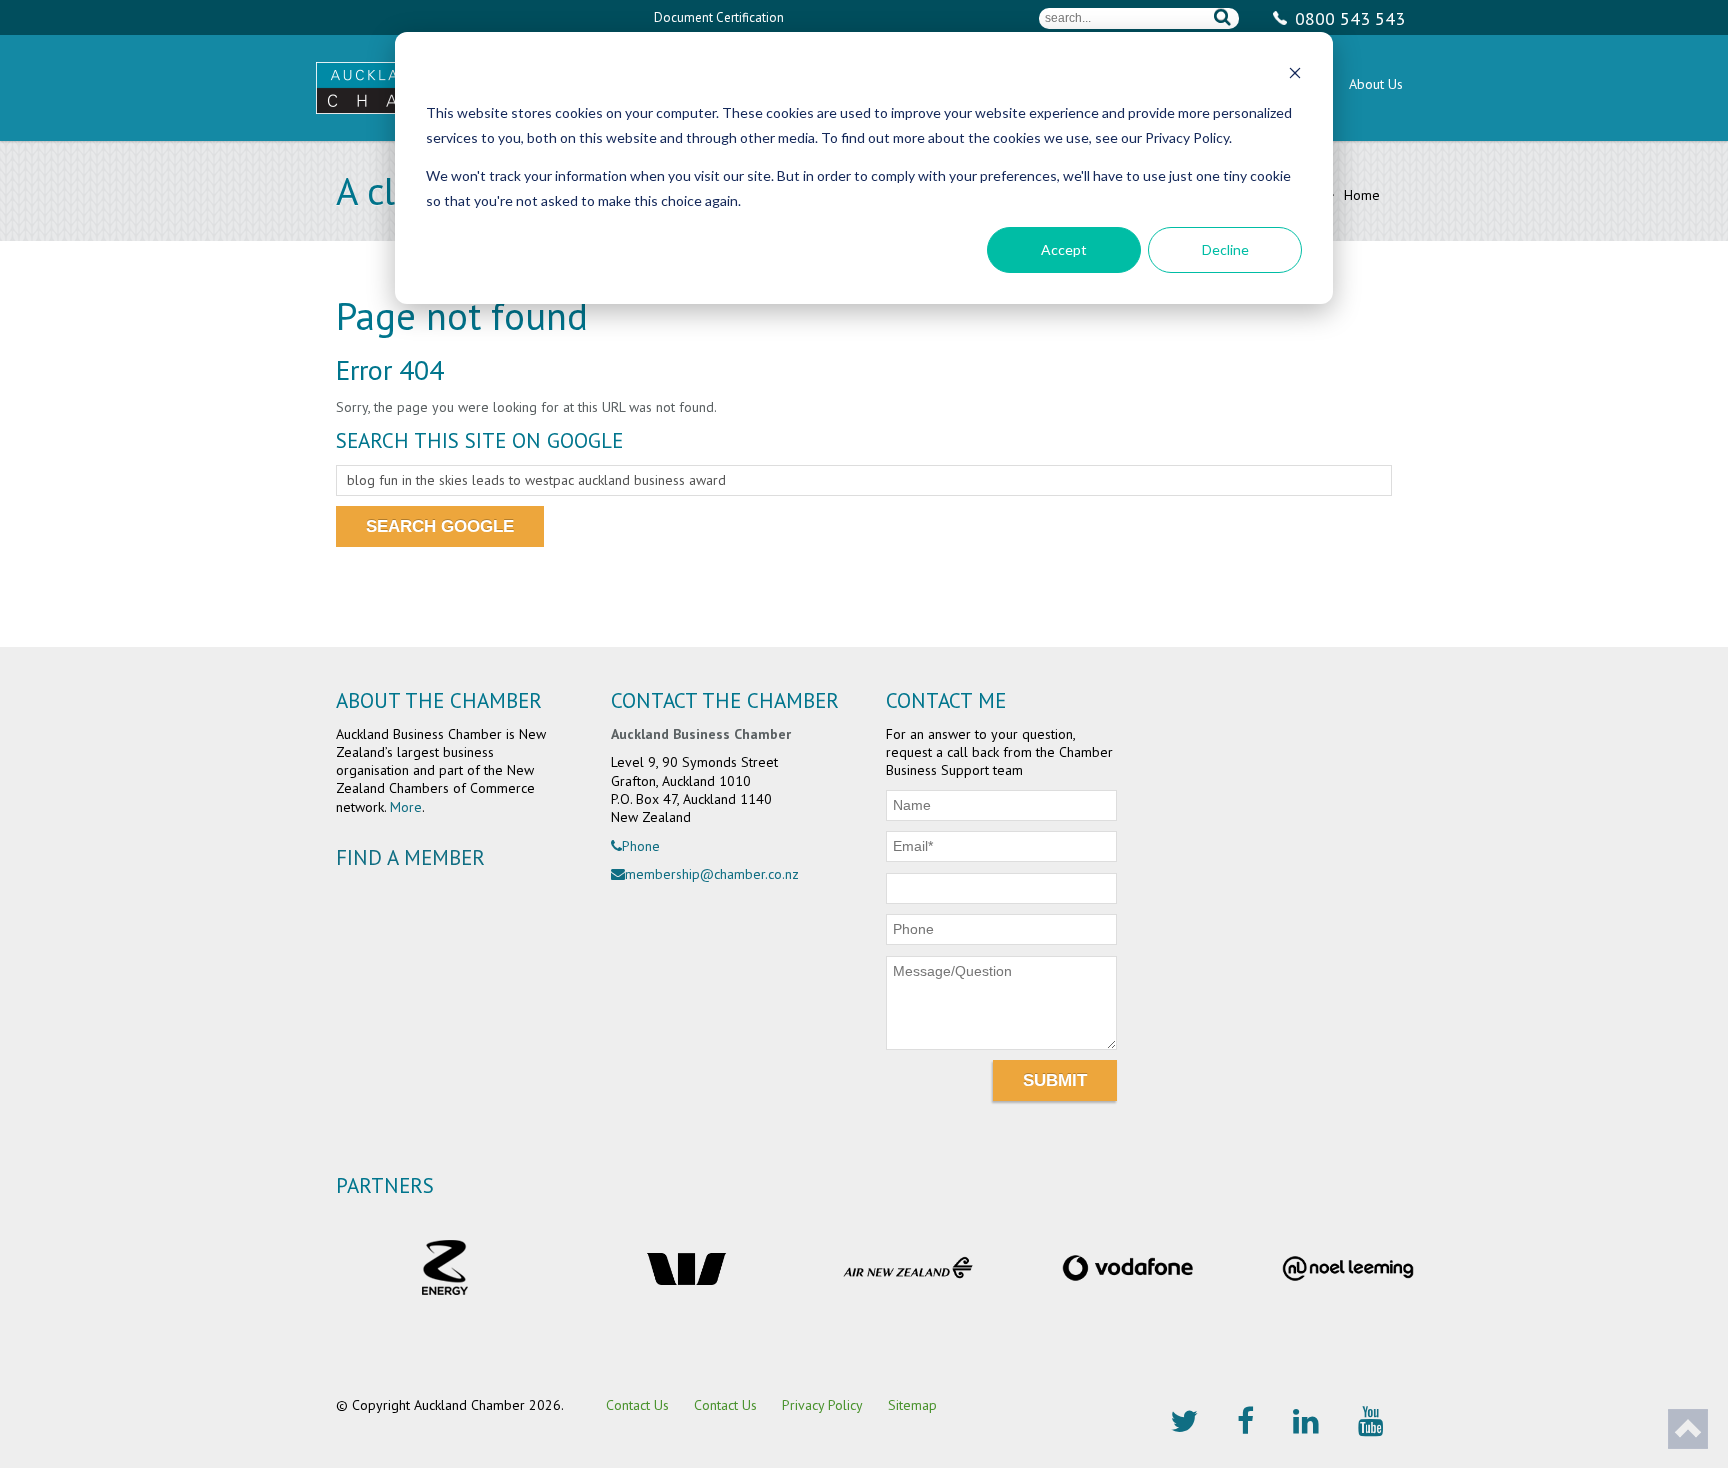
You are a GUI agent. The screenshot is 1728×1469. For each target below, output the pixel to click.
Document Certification (719, 17)
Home (1360, 195)
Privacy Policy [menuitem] (822, 1405)
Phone (641, 846)
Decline (1225, 249)
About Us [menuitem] (1376, 84)
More (406, 807)
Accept (1064, 249)
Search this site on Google (479, 440)
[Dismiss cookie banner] (1295, 75)
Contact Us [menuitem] (637, 1405)
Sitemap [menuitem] (912, 1405)
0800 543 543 (1350, 18)
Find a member (410, 857)
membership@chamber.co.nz (712, 874)
